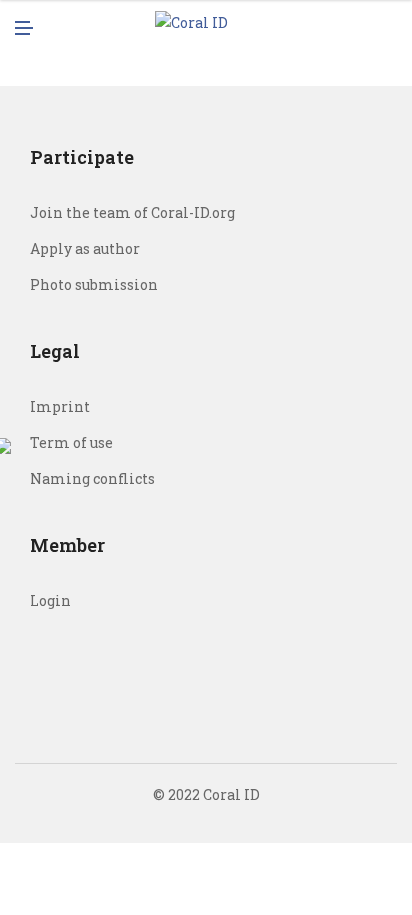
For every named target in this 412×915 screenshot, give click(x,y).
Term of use (71, 442)
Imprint (60, 406)
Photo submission (94, 284)
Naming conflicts (92, 478)
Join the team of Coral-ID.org (132, 212)
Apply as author (85, 248)
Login (50, 600)
